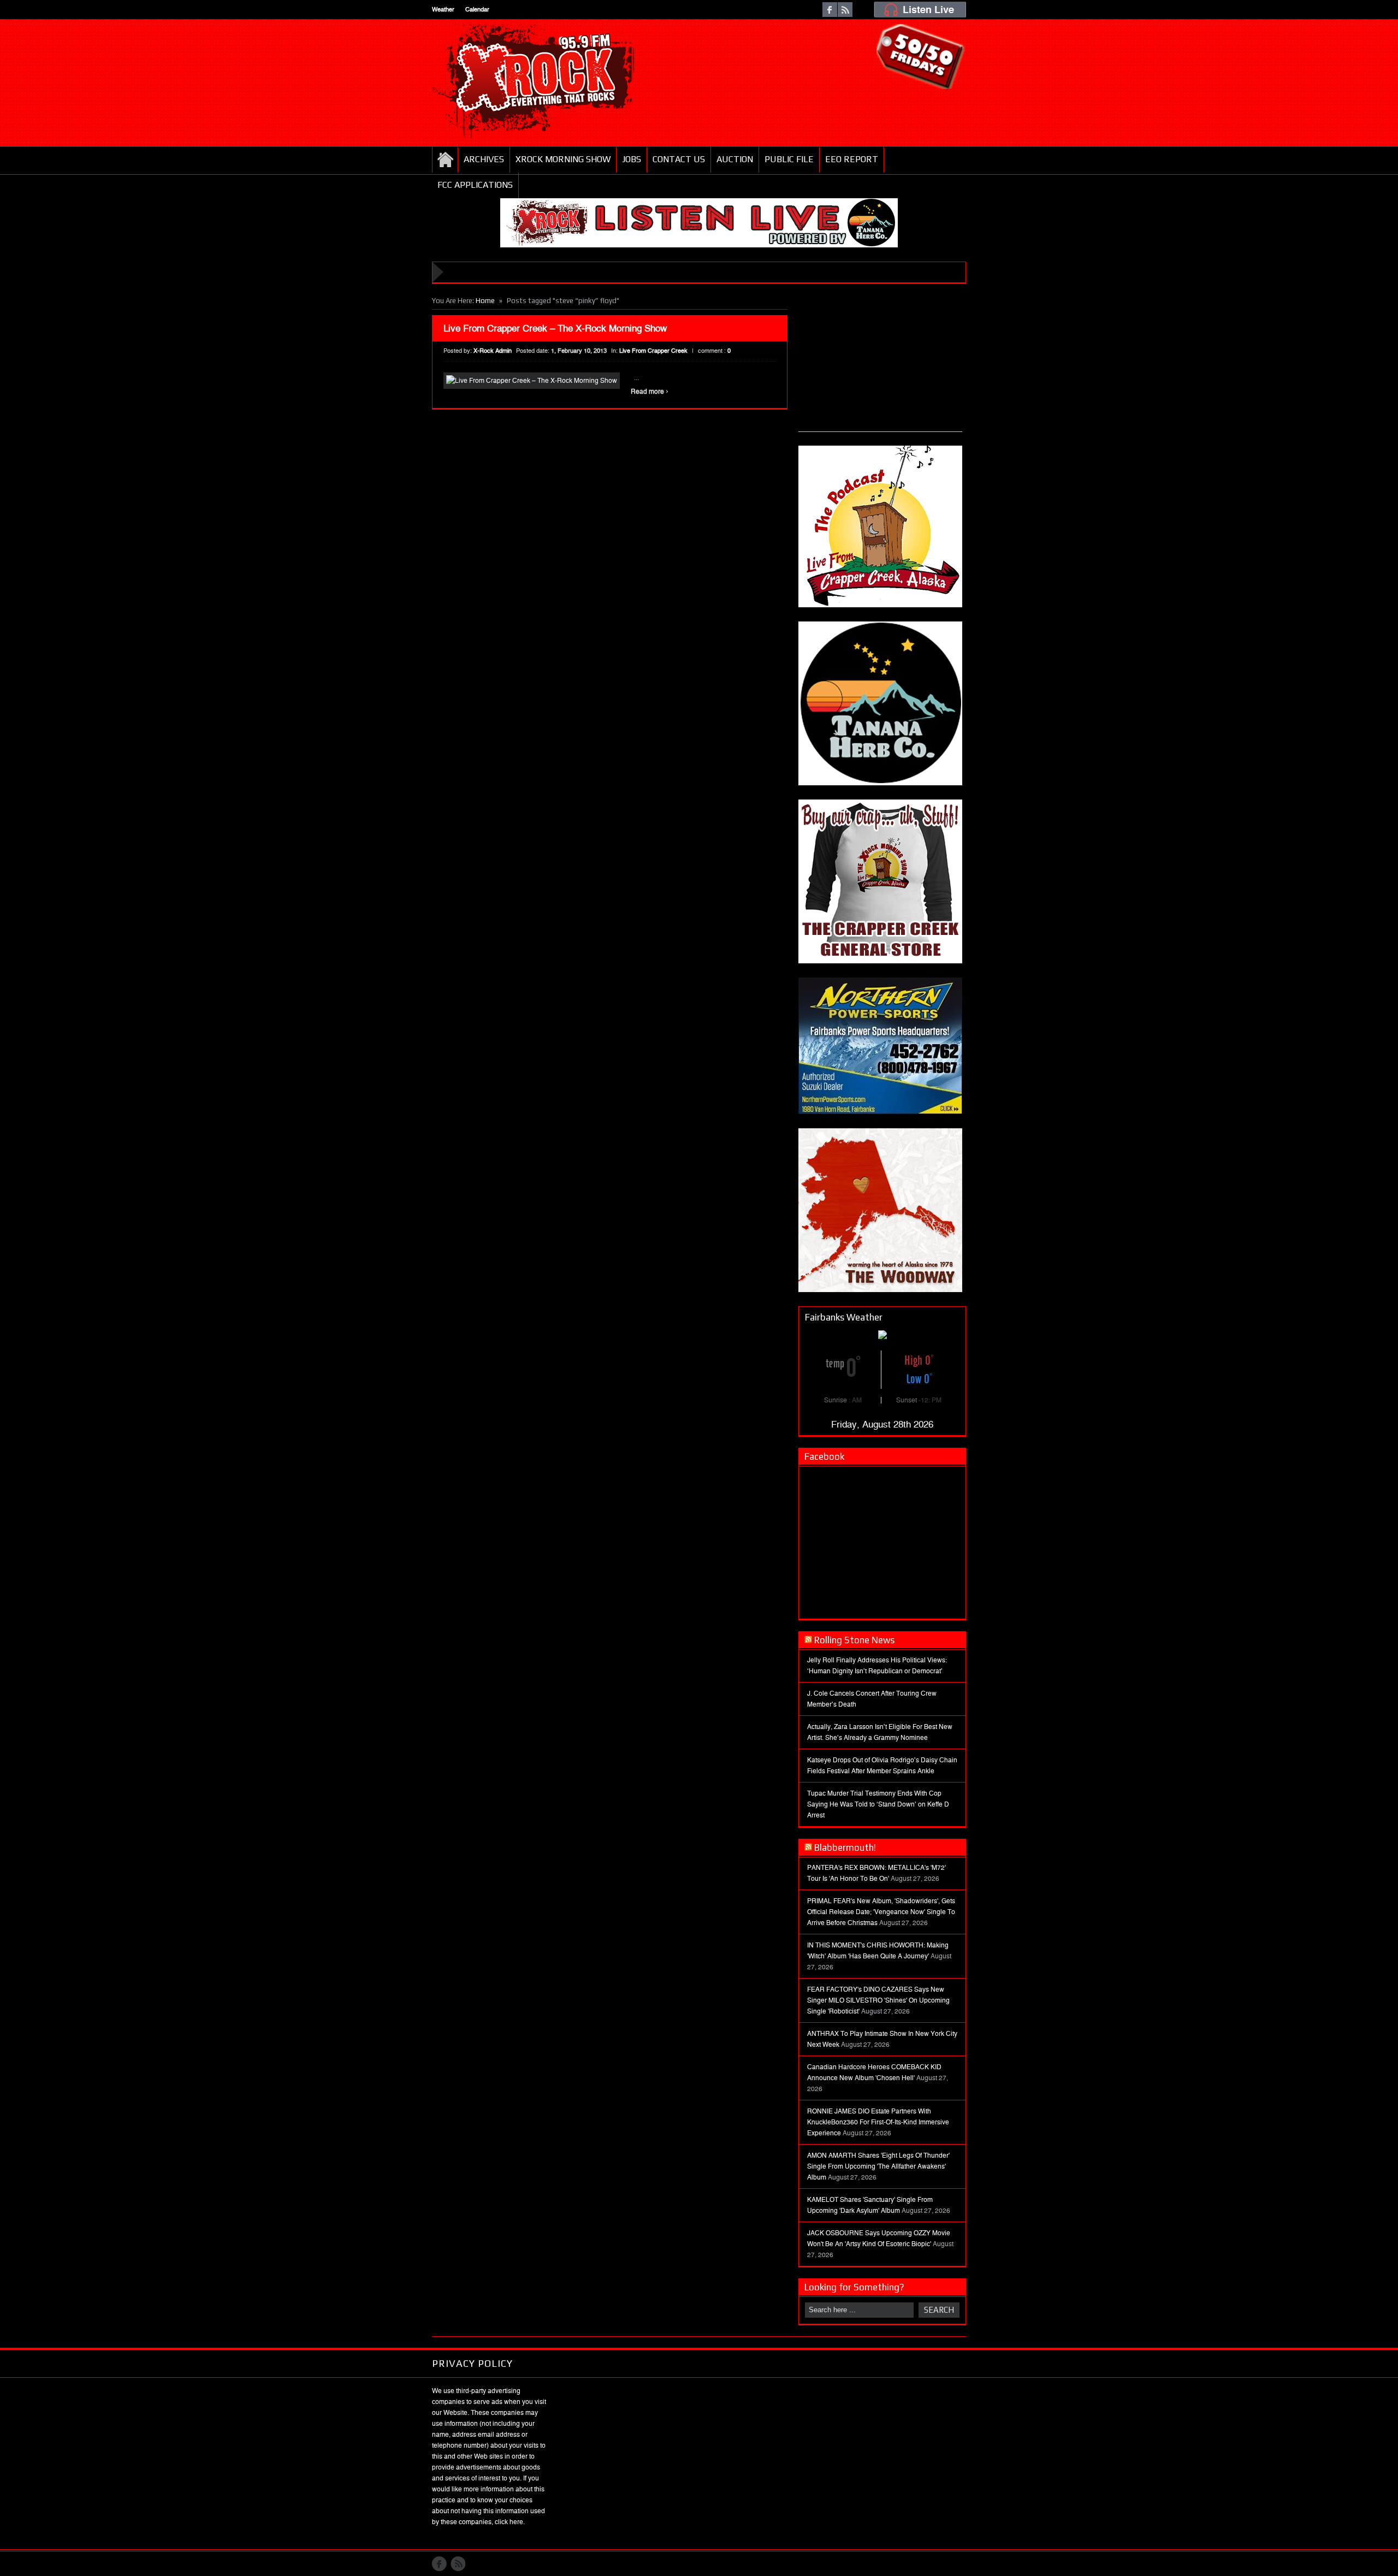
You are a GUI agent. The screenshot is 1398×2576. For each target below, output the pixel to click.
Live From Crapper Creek (653, 351)
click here (509, 2522)
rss (845, 10)
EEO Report (852, 159)
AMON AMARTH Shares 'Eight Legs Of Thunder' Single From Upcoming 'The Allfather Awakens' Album (878, 2166)
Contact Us (679, 159)
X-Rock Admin (493, 351)
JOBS (632, 159)
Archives (484, 159)
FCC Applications (475, 185)
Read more (650, 392)
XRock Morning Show (563, 159)
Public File (789, 159)
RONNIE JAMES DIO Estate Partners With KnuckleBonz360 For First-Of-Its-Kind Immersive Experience (878, 2122)
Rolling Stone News (854, 1640)
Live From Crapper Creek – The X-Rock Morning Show (555, 328)
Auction (735, 159)
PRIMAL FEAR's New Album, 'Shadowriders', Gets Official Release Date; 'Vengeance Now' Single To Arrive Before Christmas (881, 1912)
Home (445, 159)
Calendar (477, 10)
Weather (443, 10)
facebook (830, 10)
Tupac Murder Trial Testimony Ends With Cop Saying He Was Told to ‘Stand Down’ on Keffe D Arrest (878, 1804)
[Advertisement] (880, 363)
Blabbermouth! (845, 1847)
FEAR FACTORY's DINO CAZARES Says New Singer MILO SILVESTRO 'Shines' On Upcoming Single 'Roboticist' (878, 2000)
